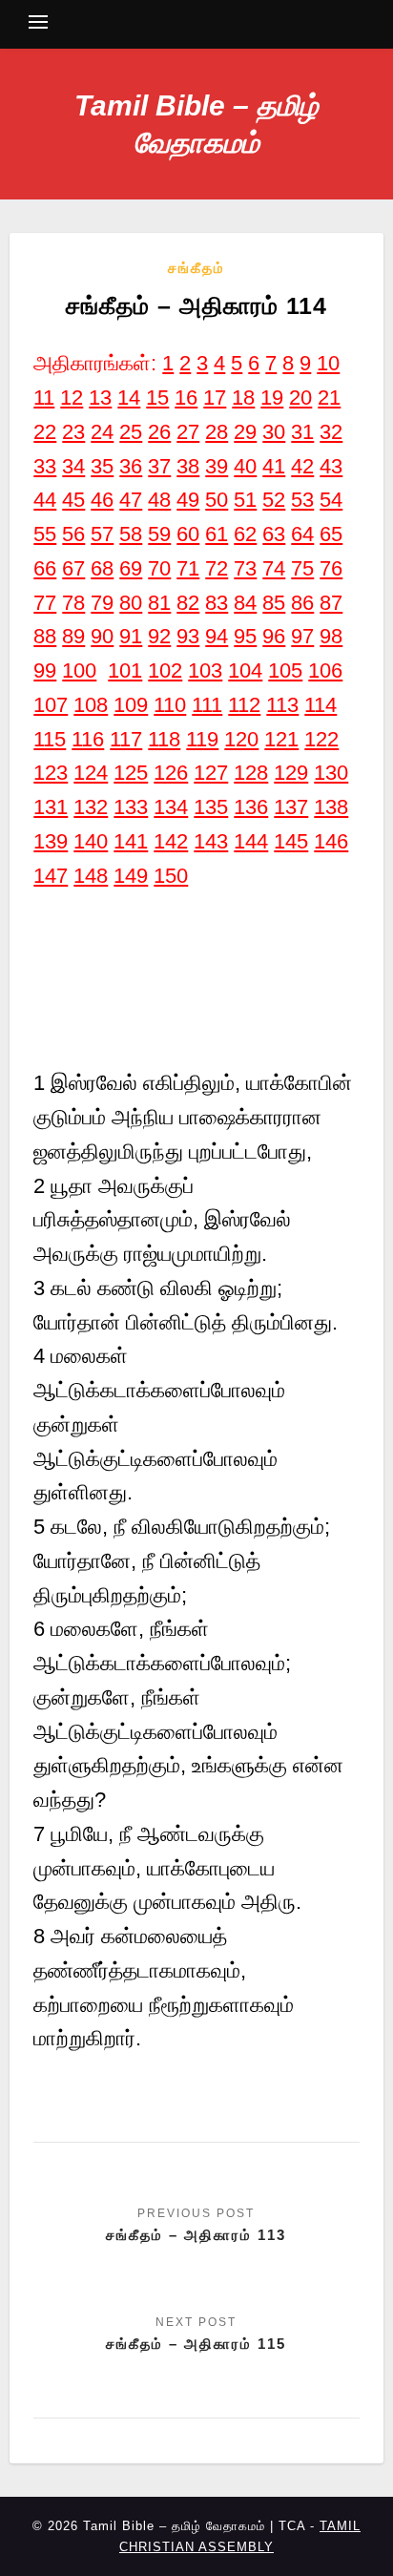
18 (243, 398)
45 (73, 500)
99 (45, 670)
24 (102, 432)
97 (302, 636)
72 (217, 568)
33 (45, 466)
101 (125, 670)
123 (51, 773)
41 (274, 466)
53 (302, 500)
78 (73, 603)
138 (331, 807)
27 (188, 432)
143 (211, 841)
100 (79, 670)
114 (321, 705)
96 (274, 636)
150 (171, 876)
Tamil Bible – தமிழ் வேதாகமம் (196, 124)
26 (159, 432)
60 (188, 534)
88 (45, 636)
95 (245, 636)
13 (100, 398)
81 (159, 603)
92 (159, 636)
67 (73, 568)
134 (171, 807)
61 (217, 534)
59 (159, 534)
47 (131, 500)
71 (188, 568)
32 (331, 432)
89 (73, 636)
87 (331, 603)
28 (217, 432)
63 (274, 534)
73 (245, 568)
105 (285, 670)
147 (51, 876)
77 (45, 603)
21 (329, 398)
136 (251, 807)
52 (274, 500)
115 (50, 739)
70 (159, 568)
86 (302, 603)
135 (211, 807)
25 (131, 432)
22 (45, 432)
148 (91, 876)
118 (164, 739)
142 (171, 841)
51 (245, 500)
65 (331, 534)
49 (188, 500)
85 (274, 603)
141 (131, 841)
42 (302, 466)
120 (241, 739)
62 (245, 534)
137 (291, 807)
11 (44, 398)
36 (131, 466)
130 (331, 773)
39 (217, 466)
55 (45, 534)
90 (102, 636)
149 (131, 876)
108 (91, 705)
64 (302, 534)
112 (244, 705)
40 (245, 466)
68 (102, 568)
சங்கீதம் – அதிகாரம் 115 (196, 2344)
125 (131, 773)
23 (73, 432)
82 (188, 603)
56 (73, 534)
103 (205, 670)
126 (171, 773)
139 (51, 841)
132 (91, 807)
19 (272, 398)
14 (129, 398)
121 (281, 739)
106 (325, 670)
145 (291, 841)
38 (188, 466)
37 (159, 466)
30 (274, 432)
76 (331, 568)
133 (131, 807)
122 (321, 739)
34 (73, 466)
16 (186, 398)
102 (165, 670)
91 (131, 636)
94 (217, 636)
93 (188, 636)
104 (245, 670)
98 (331, 636)
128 (251, 773)
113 (282, 705)
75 (302, 568)
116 (88, 739)
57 (102, 534)
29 (245, 432)
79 (102, 603)
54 (331, 500)
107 (51, 705)
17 (215, 398)
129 (291, 773)
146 (331, 841)
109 (131, 705)
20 (300, 398)
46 (102, 500)
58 (131, 534)
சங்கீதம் (196, 268)
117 (126, 739)
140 (91, 841)
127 (211, 773)
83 (217, 603)
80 (131, 603)
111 (207, 705)
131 (51, 807)
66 (45, 568)
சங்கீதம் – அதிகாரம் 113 (196, 2235)
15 (157, 398)
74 (274, 568)
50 (217, 500)
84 (245, 603)
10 (328, 363)
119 (202, 739)
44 (45, 500)
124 (91, 773)
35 (102, 466)
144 (251, 841)
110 (170, 705)
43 (331, 466)
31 (302, 432)
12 (72, 398)
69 (131, 568)
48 (159, 500)
